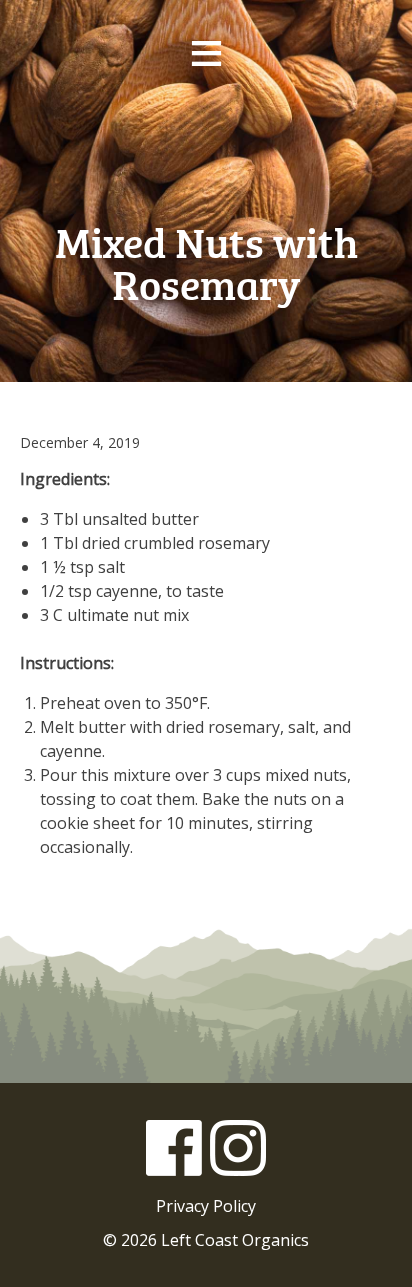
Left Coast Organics (206, 149)
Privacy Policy (206, 1206)
